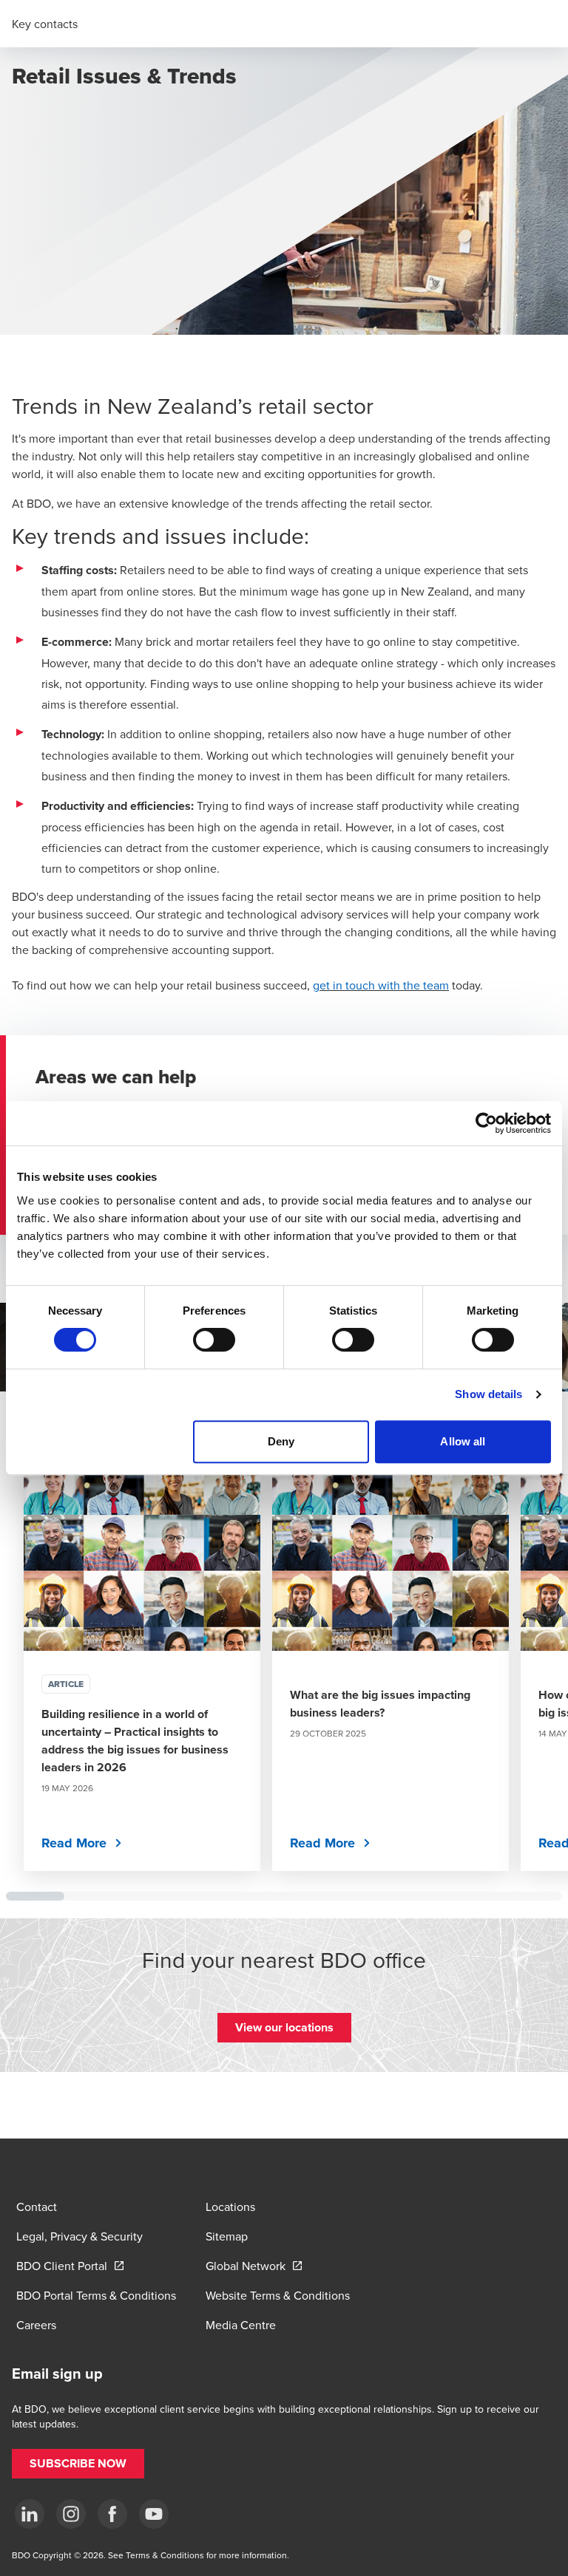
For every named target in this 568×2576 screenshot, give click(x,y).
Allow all (463, 1441)
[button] (284, 2028)
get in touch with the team (381, 985)
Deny (281, 1441)
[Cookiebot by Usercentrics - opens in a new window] (486, 1123)
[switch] (214, 1340)
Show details (488, 1394)
